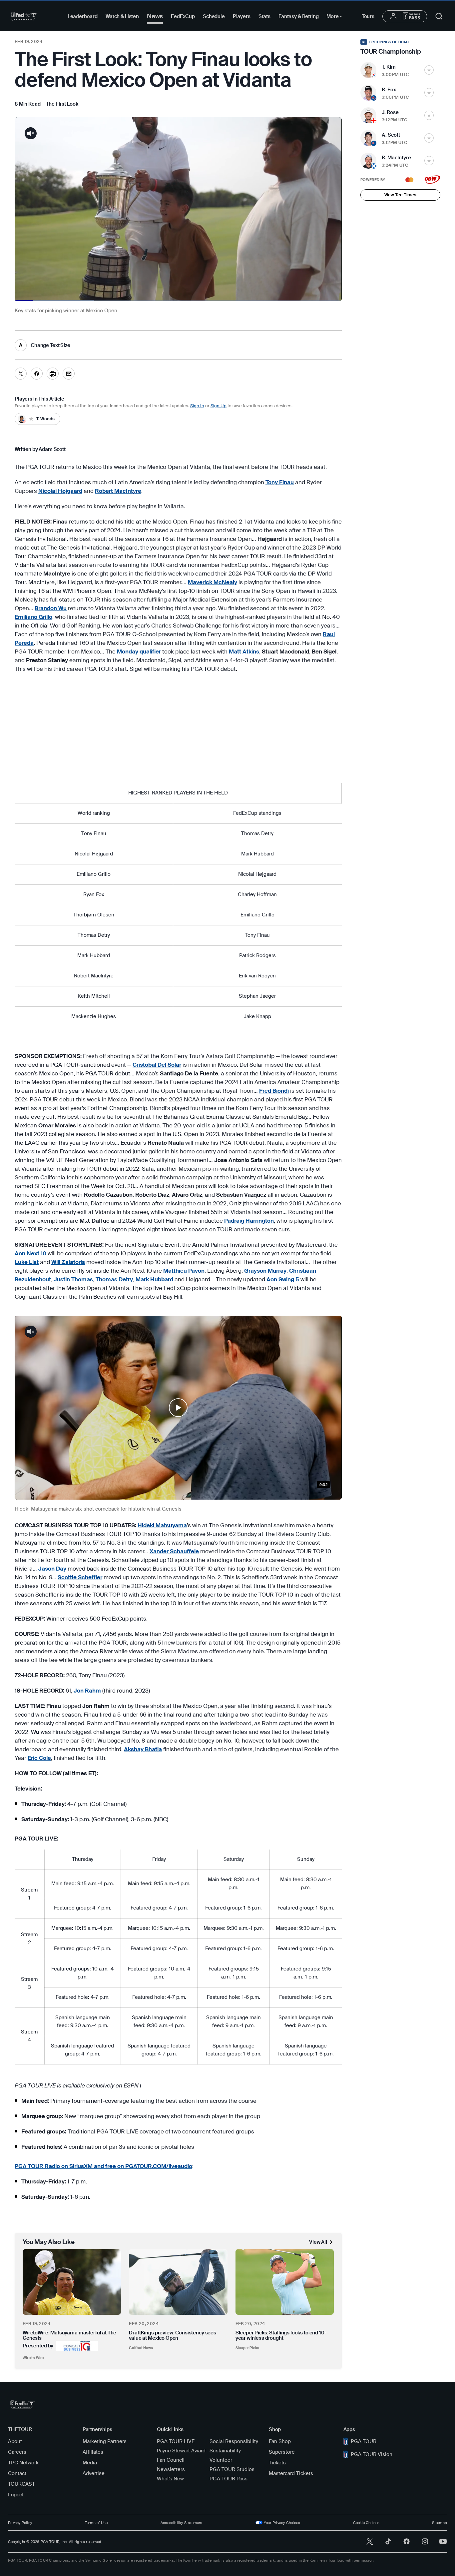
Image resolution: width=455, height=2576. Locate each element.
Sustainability (225, 2451)
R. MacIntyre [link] (396, 158)
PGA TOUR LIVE (176, 2441)
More (336, 17)
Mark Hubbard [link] (154, 1279)
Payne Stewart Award (181, 2451)
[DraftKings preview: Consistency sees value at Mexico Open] (178, 2282)
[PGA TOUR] (24, 16)
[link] (62, 104)
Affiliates (93, 2452)
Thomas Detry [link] (114, 1279)
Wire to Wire (33, 2358)
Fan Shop (280, 2441)
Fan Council (171, 2460)
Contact (17, 2473)
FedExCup (183, 16)
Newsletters (171, 2469)
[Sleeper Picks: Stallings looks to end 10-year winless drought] (285, 2282)
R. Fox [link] (389, 90)
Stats (264, 16)
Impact (16, 2495)
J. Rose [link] (390, 112)
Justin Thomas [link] (73, 1279)
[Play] (178, 1408)
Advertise (94, 2473)
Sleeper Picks (247, 2348)
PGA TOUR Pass (228, 2479)
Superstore (282, 2452)
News (155, 16)
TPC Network (23, 2463)
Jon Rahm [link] (87, 1691)
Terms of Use (96, 2523)
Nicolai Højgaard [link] (60, 491)
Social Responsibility (234, 2441)
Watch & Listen (122, 16)
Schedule (214, 16)
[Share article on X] (21, 374)
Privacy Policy (20, 2523)
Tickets (277, 2463)
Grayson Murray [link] (265, 1271)
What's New (170, 2479)
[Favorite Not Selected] (429, 70)
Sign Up (219, 406)
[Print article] (53, 374)
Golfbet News (141, 2348)
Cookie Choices (366, 2523)
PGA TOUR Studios (232, 2469)
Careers (17, 2452)
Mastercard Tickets (291, 2473)
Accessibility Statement (182, 2523)
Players (242, 16)
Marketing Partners (105, 2441)
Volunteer (221, 2460)
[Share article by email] (69, 374)
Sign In (197, 406)
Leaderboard (83, 16)
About (15, 2441)
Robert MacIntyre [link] (118, 491)
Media (90, 2463)
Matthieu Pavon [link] (184, 1271)
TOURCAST (21, 2484)
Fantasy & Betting (298, 16)
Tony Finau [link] (280, 482)
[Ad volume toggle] (31, 133)
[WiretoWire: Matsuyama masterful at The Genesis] (72, 2282)
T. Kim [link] (389, 67)
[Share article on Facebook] (37, 374)
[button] (178, 1408)
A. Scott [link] (391, 135)
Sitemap (440, 2523)
